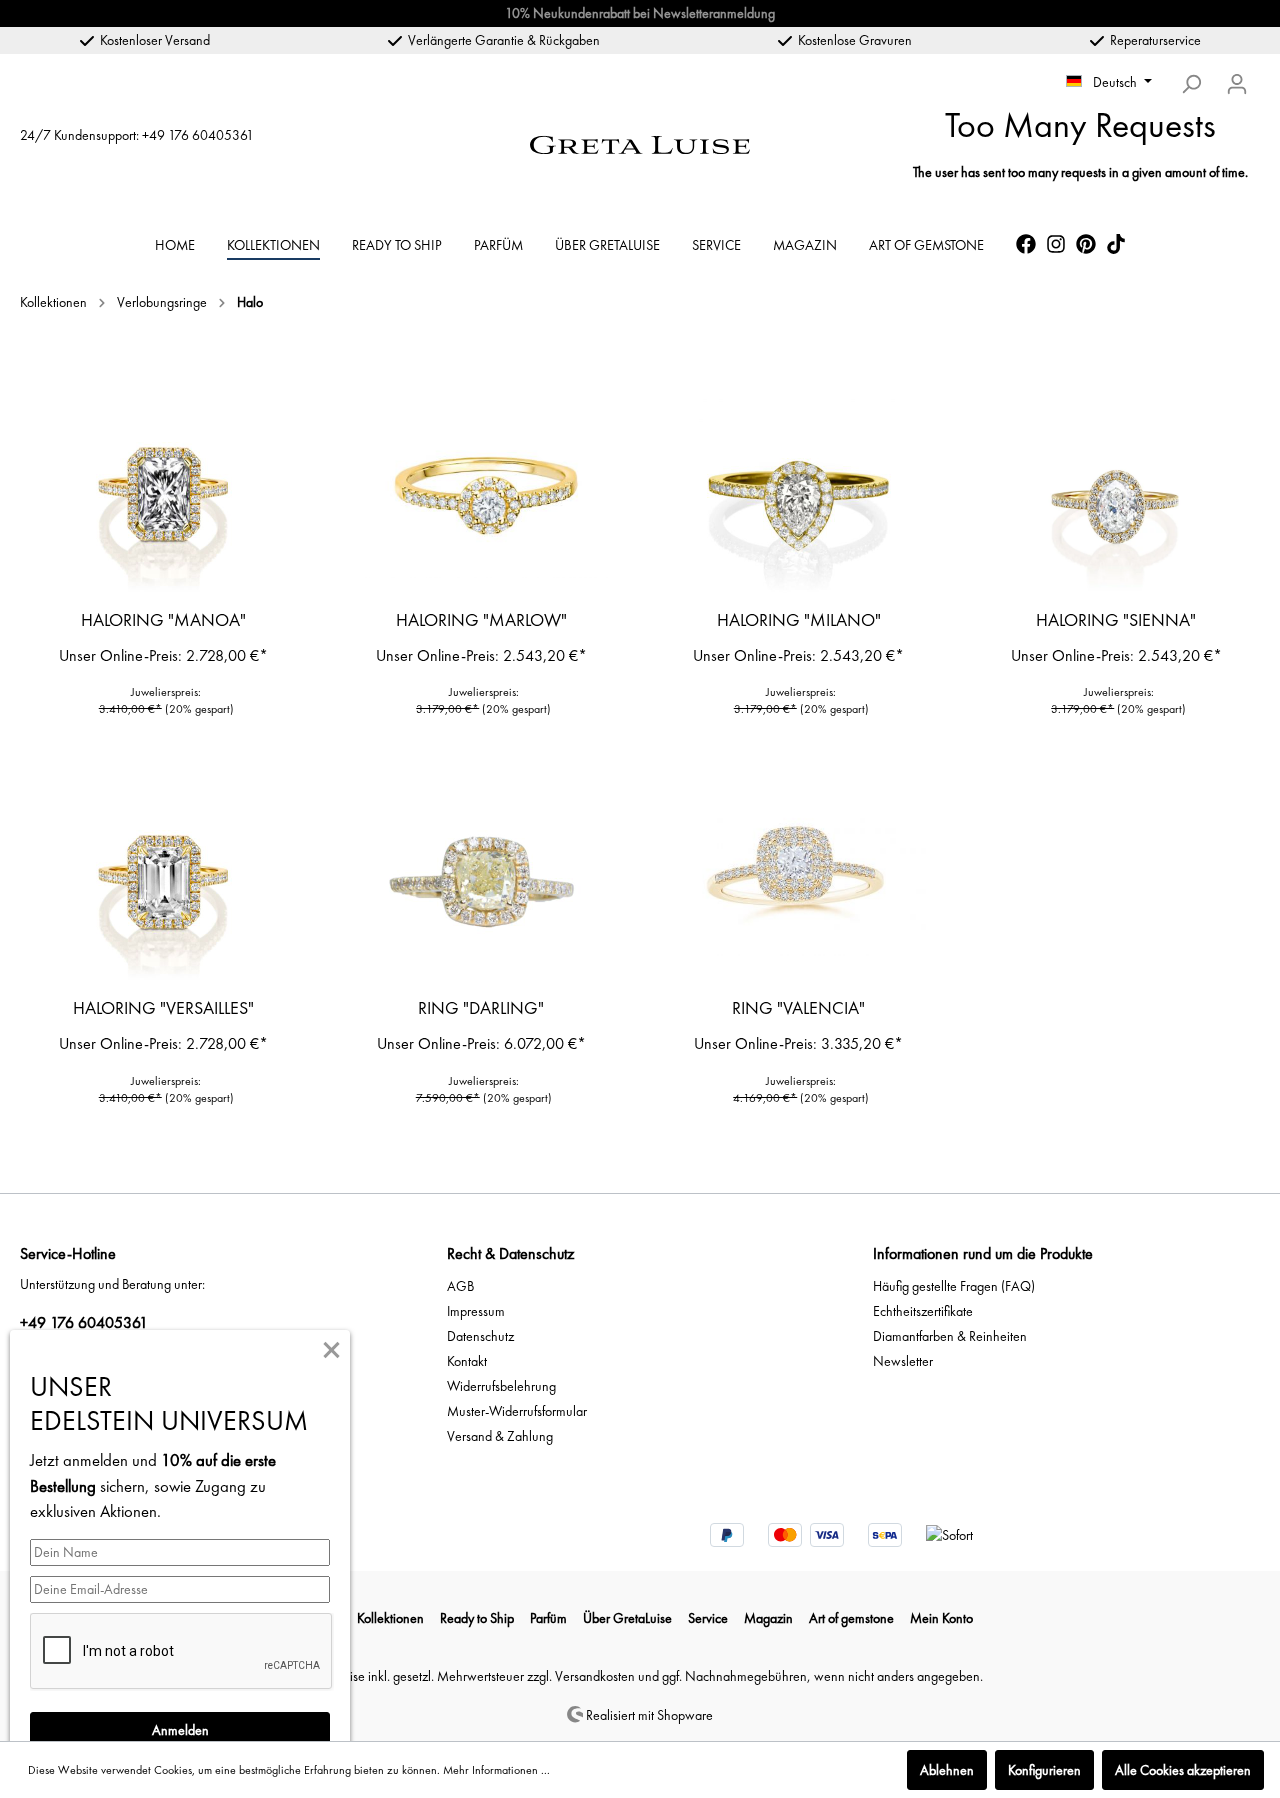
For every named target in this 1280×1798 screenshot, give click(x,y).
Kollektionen (390, 1618)
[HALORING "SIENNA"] (1117, 494)
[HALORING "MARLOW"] (482, 494)
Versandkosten (595, 1676)
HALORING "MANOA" (163, 620)
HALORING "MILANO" (799, 620)
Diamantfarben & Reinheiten (950, 1336)
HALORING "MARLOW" (481, 620)
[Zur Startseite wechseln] (640, 142)
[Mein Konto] (1237, 84)
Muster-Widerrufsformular (517, 1411)
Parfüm (548, 1618)
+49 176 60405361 (198, 135)
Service (708, 1618)
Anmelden (180, 1730)
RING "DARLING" (481, 1008)
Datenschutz (480, 1336)
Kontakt (467, 1361)
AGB (460, 1286)
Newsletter (903, 1361)
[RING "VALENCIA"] (799, 882)
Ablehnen (947, 1770)
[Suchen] (1191, 84)
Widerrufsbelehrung (501, 1386)
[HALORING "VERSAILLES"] (164, 882)
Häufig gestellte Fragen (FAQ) (954, 1286)
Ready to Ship (477, 1618)
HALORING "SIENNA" (1116, 620)
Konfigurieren (1044, 1770)
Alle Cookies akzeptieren (1183, 1770)
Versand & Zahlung (500, 1436)
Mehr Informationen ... (496, 1770)
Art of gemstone (851, 1618)
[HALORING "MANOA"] (164, 494)
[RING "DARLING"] (482, 882)
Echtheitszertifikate (923, 1311)
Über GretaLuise (627, 1618)
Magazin (768, 1618)
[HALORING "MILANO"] (799, 494)
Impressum (476, 1311)
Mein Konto (941, 1618)
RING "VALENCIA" (798, 1008)
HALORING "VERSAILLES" (163, 1008)
